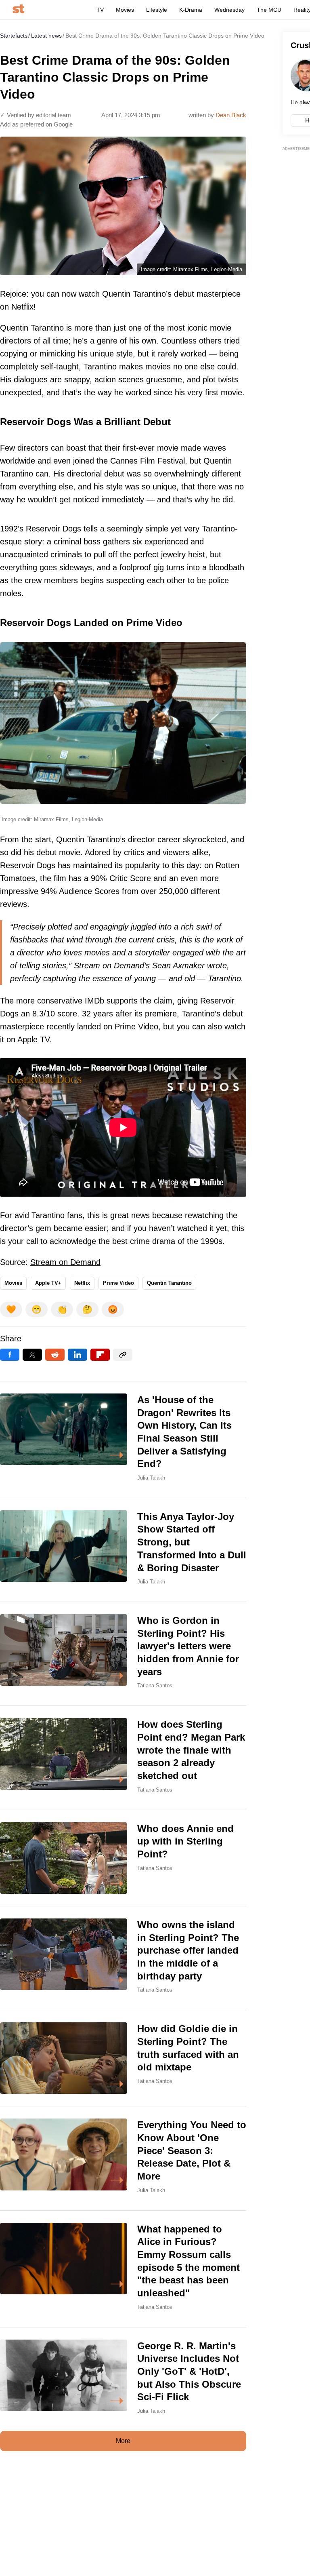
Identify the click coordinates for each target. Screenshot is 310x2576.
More (123, 2441)
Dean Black (231, 115)
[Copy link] (123, 1355)
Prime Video (118, 1283)
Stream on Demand (65, 1262)
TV (100, 10)
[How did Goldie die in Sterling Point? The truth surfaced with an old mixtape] (123, 2058)
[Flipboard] (100, 1355)
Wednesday (229, 10)
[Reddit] (55, 1355)
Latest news (46, 36)
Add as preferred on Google (36, 124)
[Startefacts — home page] (18, 9)
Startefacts (14, 36)
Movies (125, 10)
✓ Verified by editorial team (36, 115)
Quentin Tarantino (169, 1283)
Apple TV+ (48, 1283)
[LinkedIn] (77, 1355)
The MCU (269, 10)
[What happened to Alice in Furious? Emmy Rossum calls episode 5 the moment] (123, 2269)
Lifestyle (157, 10)
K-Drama (191, 10)
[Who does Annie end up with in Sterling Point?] (123, 1858)
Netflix (82, 1283)
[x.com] (32, 1355)
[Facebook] (10, 1355)
